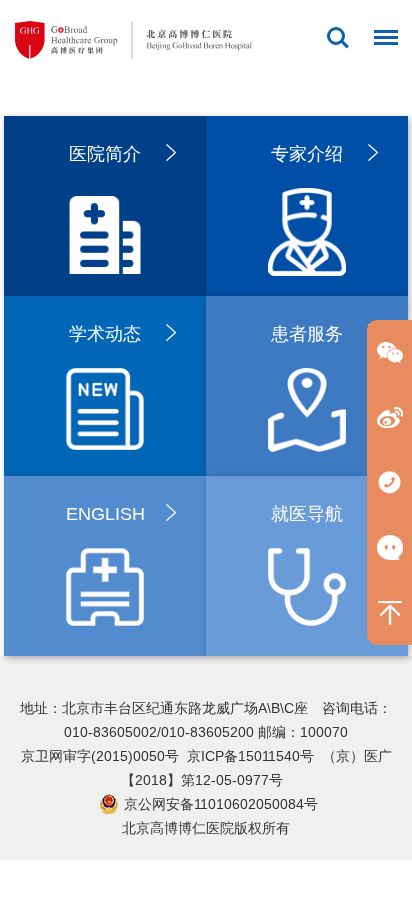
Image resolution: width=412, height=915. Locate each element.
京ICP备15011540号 (250, 756)
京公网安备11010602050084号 (221, 804)
